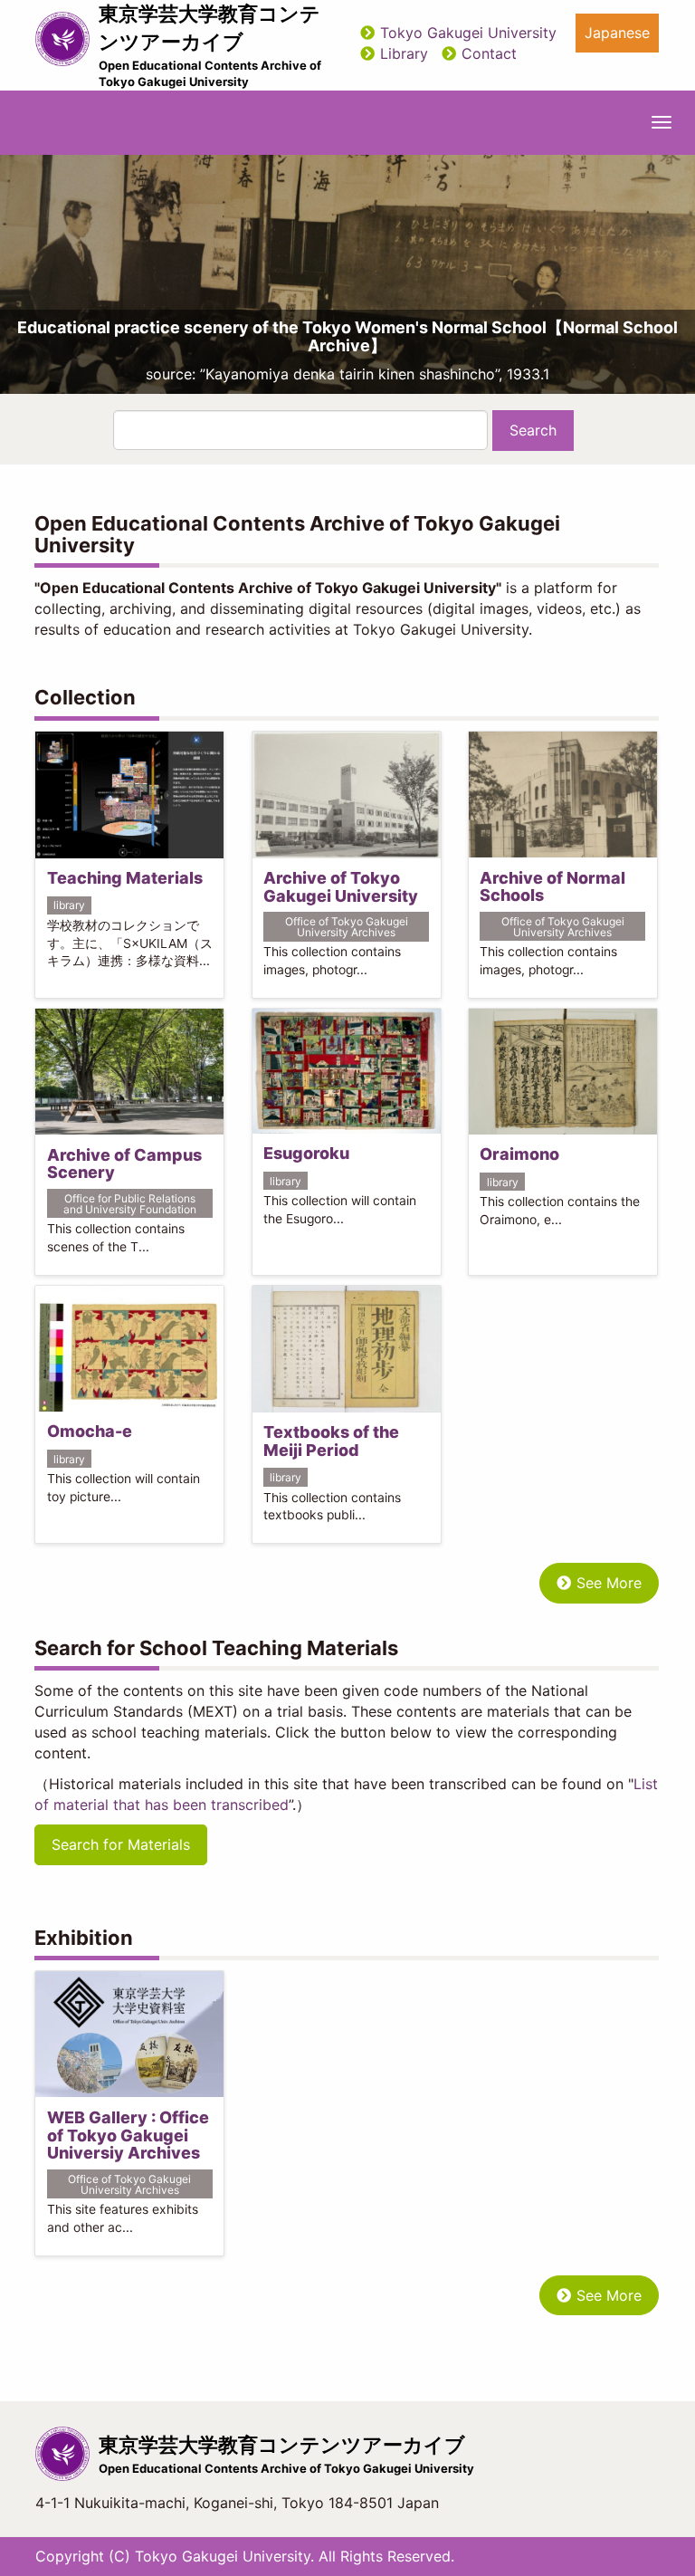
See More (609, 1583)
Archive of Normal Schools (552, 887)
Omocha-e (90, 1431)
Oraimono (519, 1154)
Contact (489, 53)
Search (533, 430)
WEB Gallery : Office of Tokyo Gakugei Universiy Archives (128, 2135)
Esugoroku (306, 1153)
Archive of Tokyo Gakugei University (341, 887)
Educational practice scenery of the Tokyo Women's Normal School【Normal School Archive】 (347, 336)
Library (404, 53)
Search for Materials (121, 1844)
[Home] (62, 39)
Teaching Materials (125, 878)
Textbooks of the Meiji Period (331, 1441)
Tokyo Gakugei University (468, 33)
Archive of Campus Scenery (124, 1164)
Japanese (617, 33)
